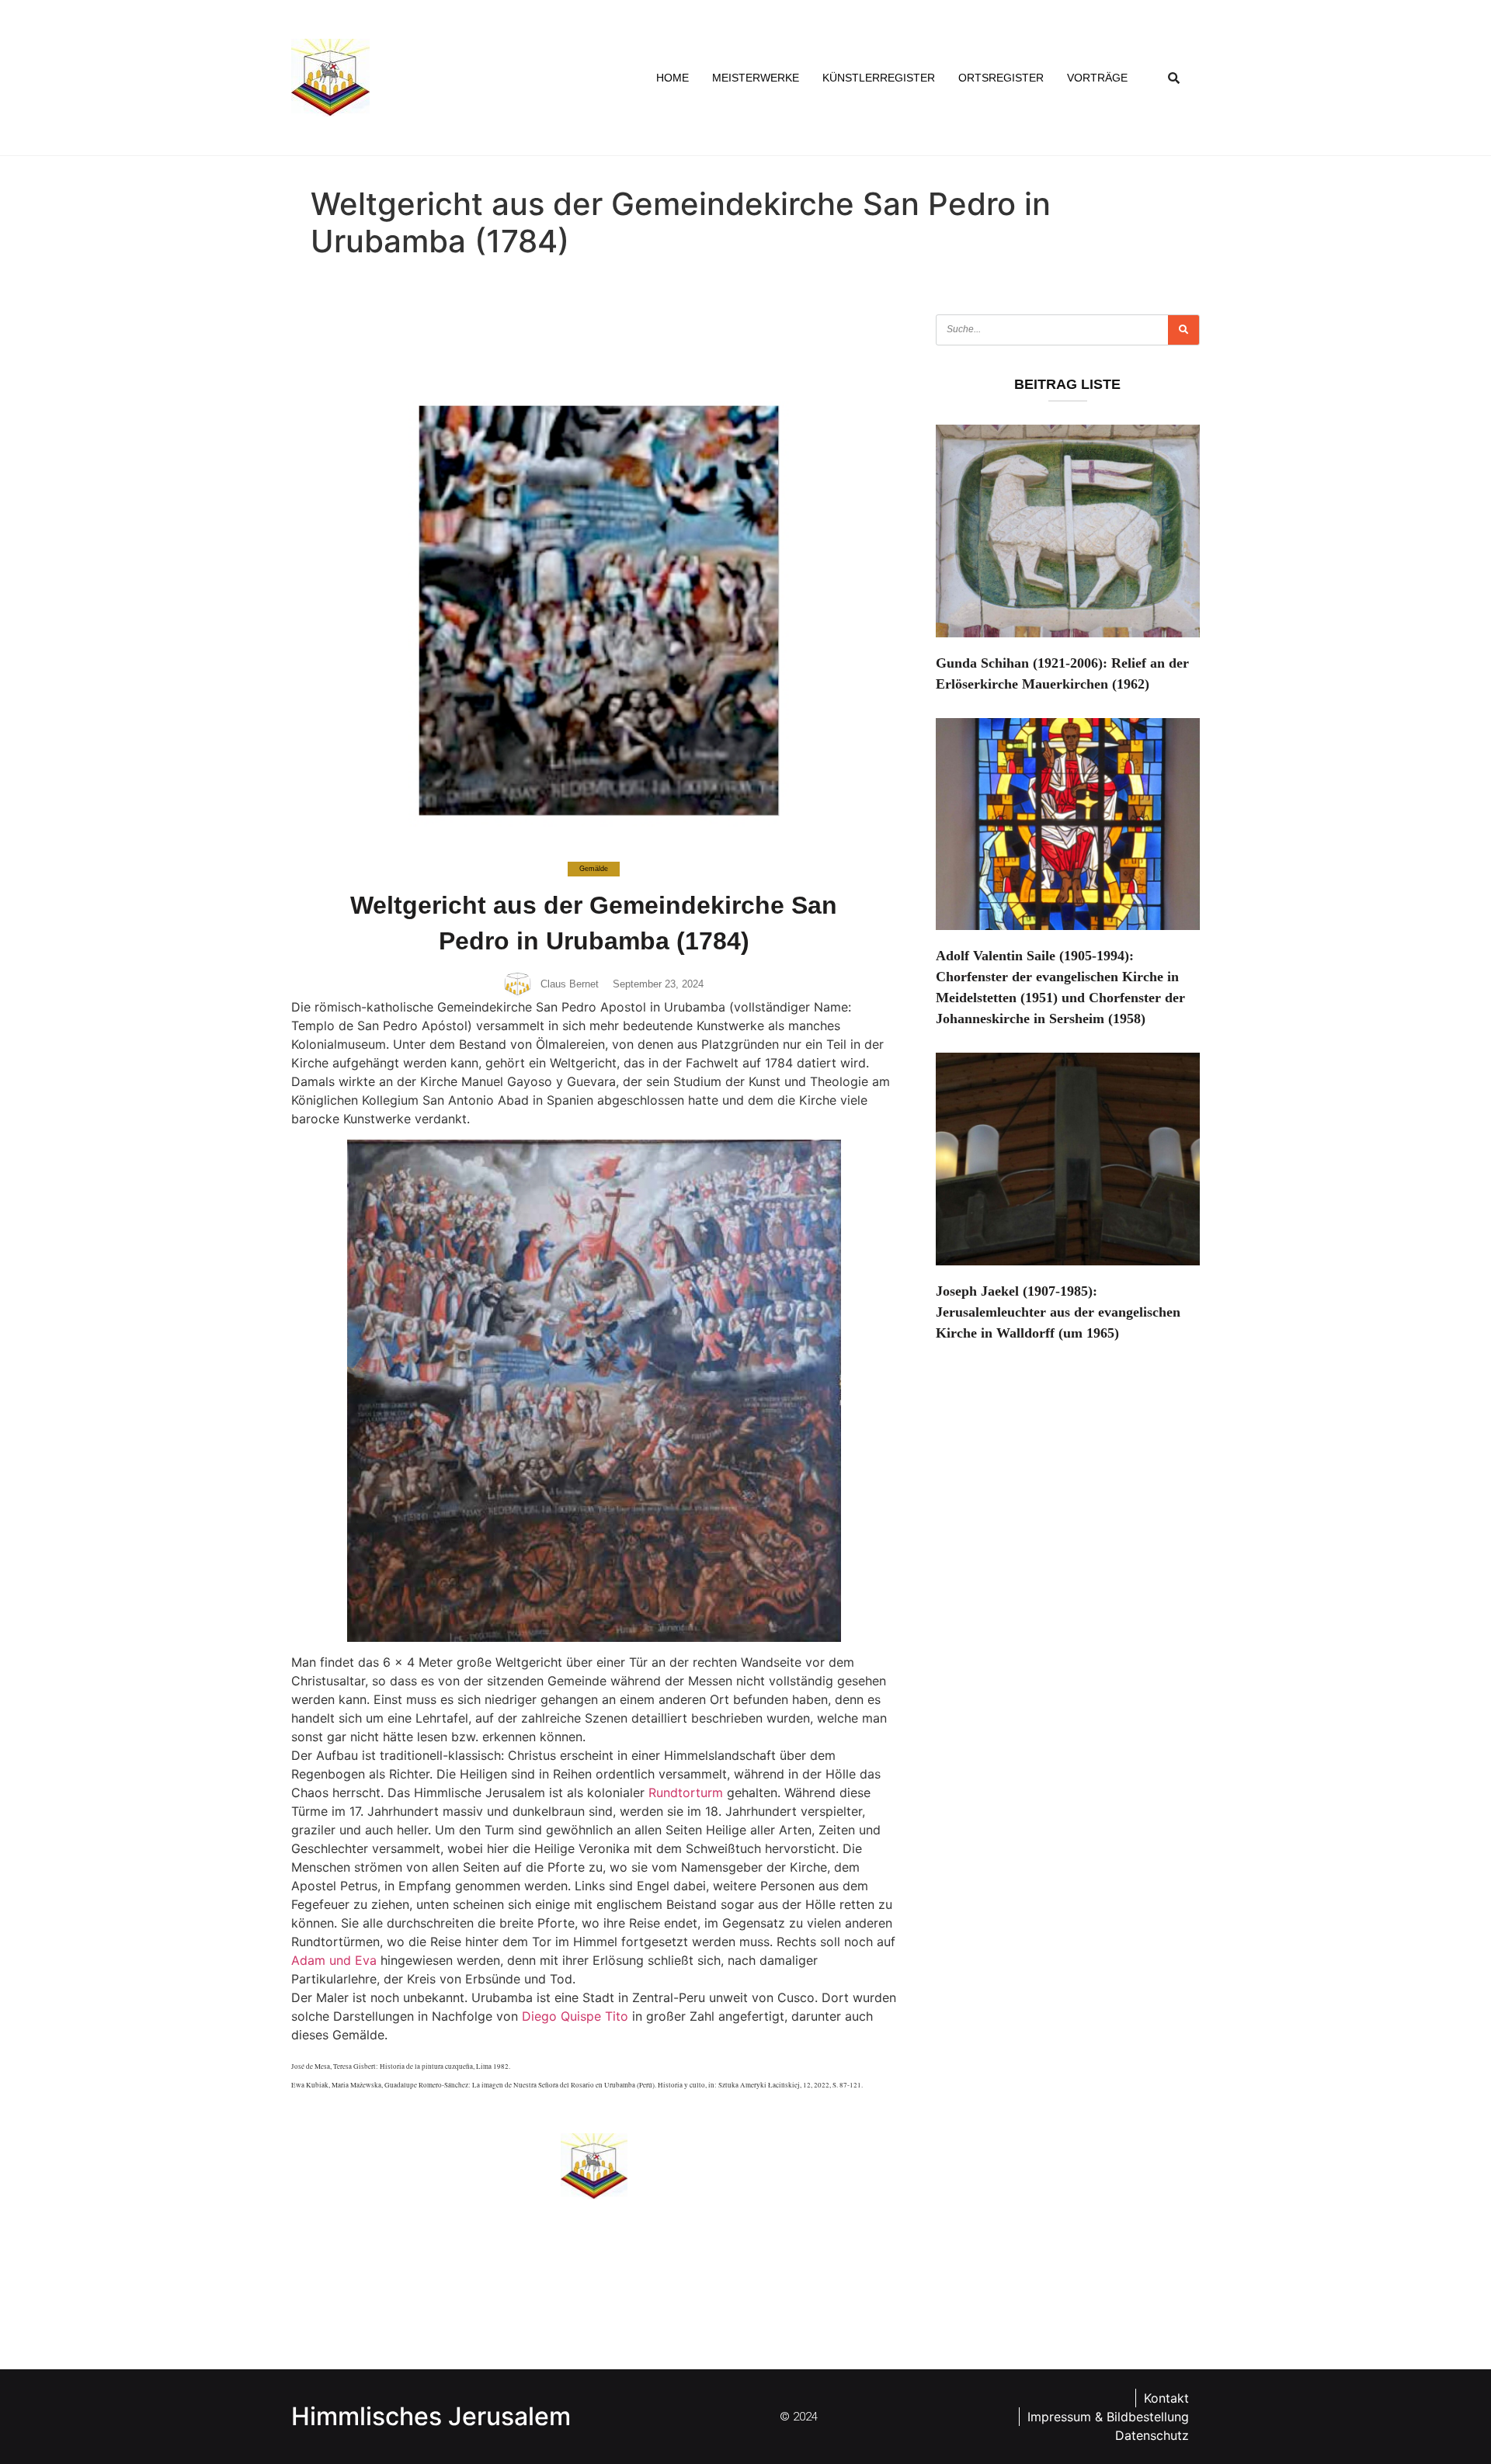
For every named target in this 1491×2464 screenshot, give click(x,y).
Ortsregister (1001, 78)
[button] (1174, 78)
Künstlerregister (879, 78)
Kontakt (1166, 2398)
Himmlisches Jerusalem (431, 2416)
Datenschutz (1152, 2435)
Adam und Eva (334, 1960)
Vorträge (1097, 78)
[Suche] (1183, 330)
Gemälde (594, 869)
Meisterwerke (756, 78)
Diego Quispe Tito (575, 2016)
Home (673, 78)
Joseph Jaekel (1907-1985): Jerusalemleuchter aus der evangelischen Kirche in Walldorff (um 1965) (1058, 1312)
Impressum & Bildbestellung (1108, 2417)
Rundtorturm (686, 1792)
